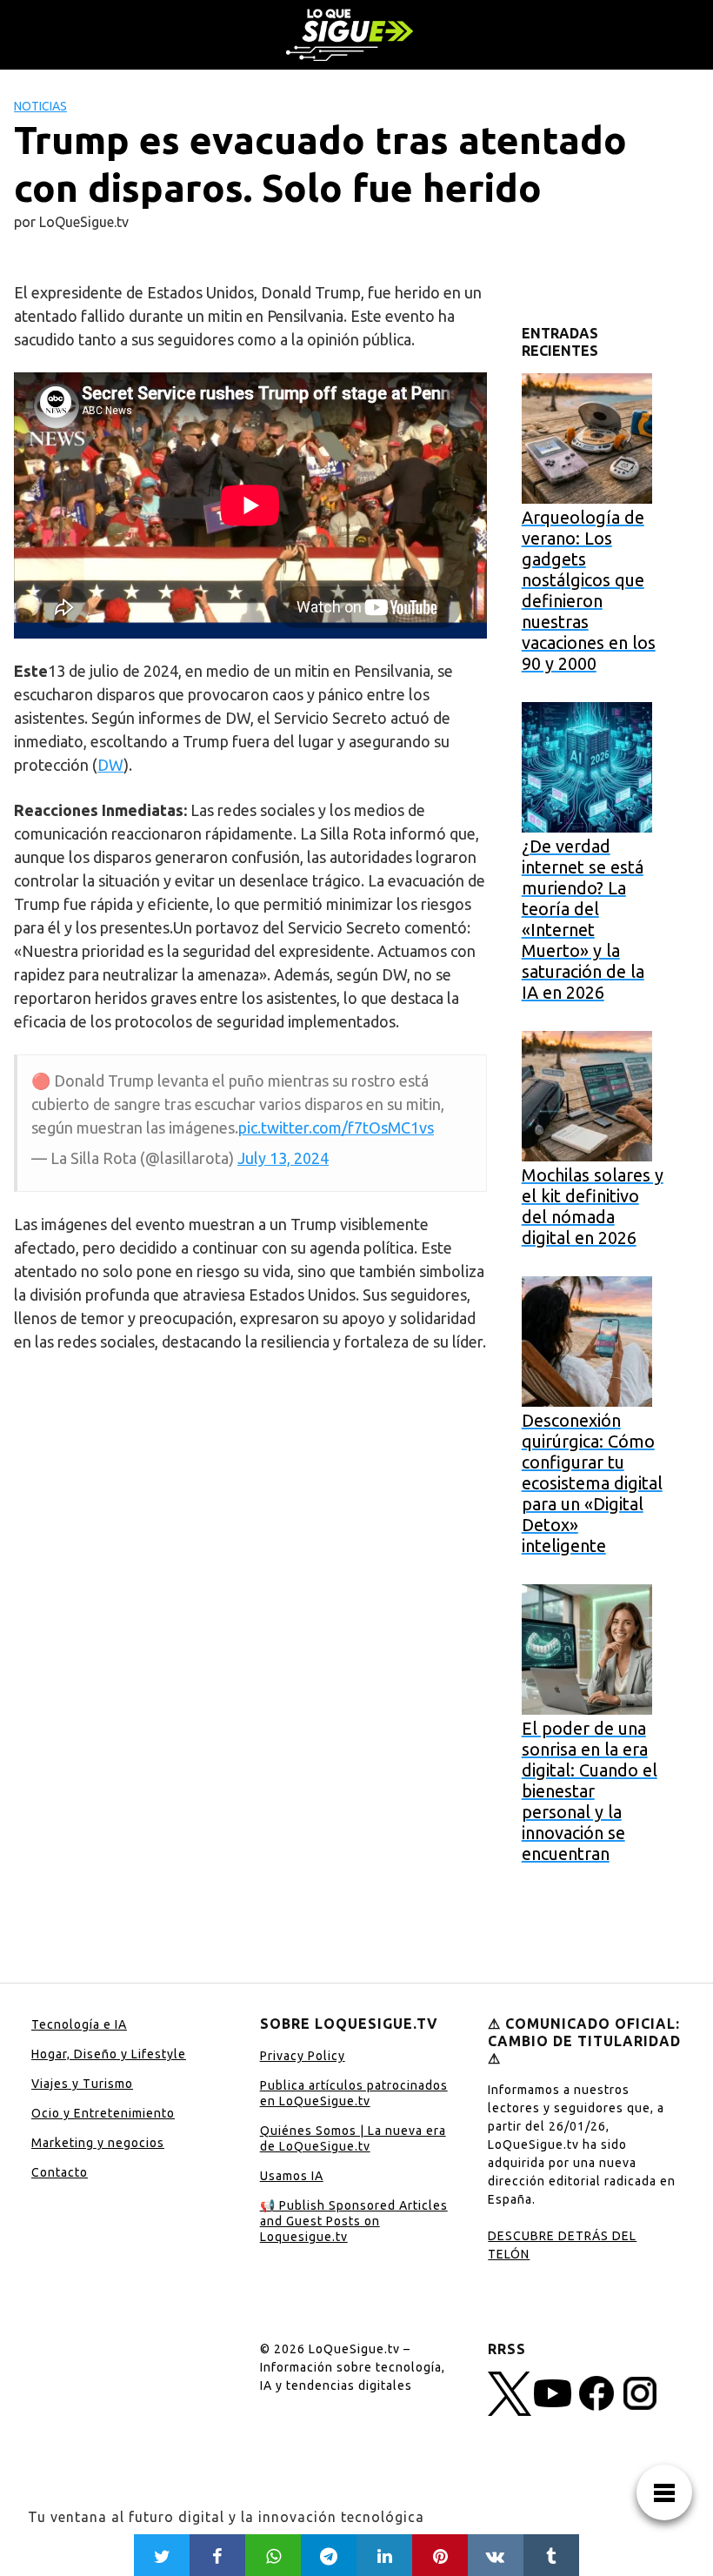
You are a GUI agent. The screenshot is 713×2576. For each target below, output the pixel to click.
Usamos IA (292, 2176)
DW (110, 765)
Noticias (40, 106)
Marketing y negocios (98, 2143)
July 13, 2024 (283, 1158)
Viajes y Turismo (82, 2084)
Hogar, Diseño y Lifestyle (109, 2054)
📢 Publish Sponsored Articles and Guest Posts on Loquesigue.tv (354, 2221)
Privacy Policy (303, 2056)
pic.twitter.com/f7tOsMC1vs (336, 1127)
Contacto (60, 2172)
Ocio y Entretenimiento (103, 2113)
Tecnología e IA (79, 2024)
